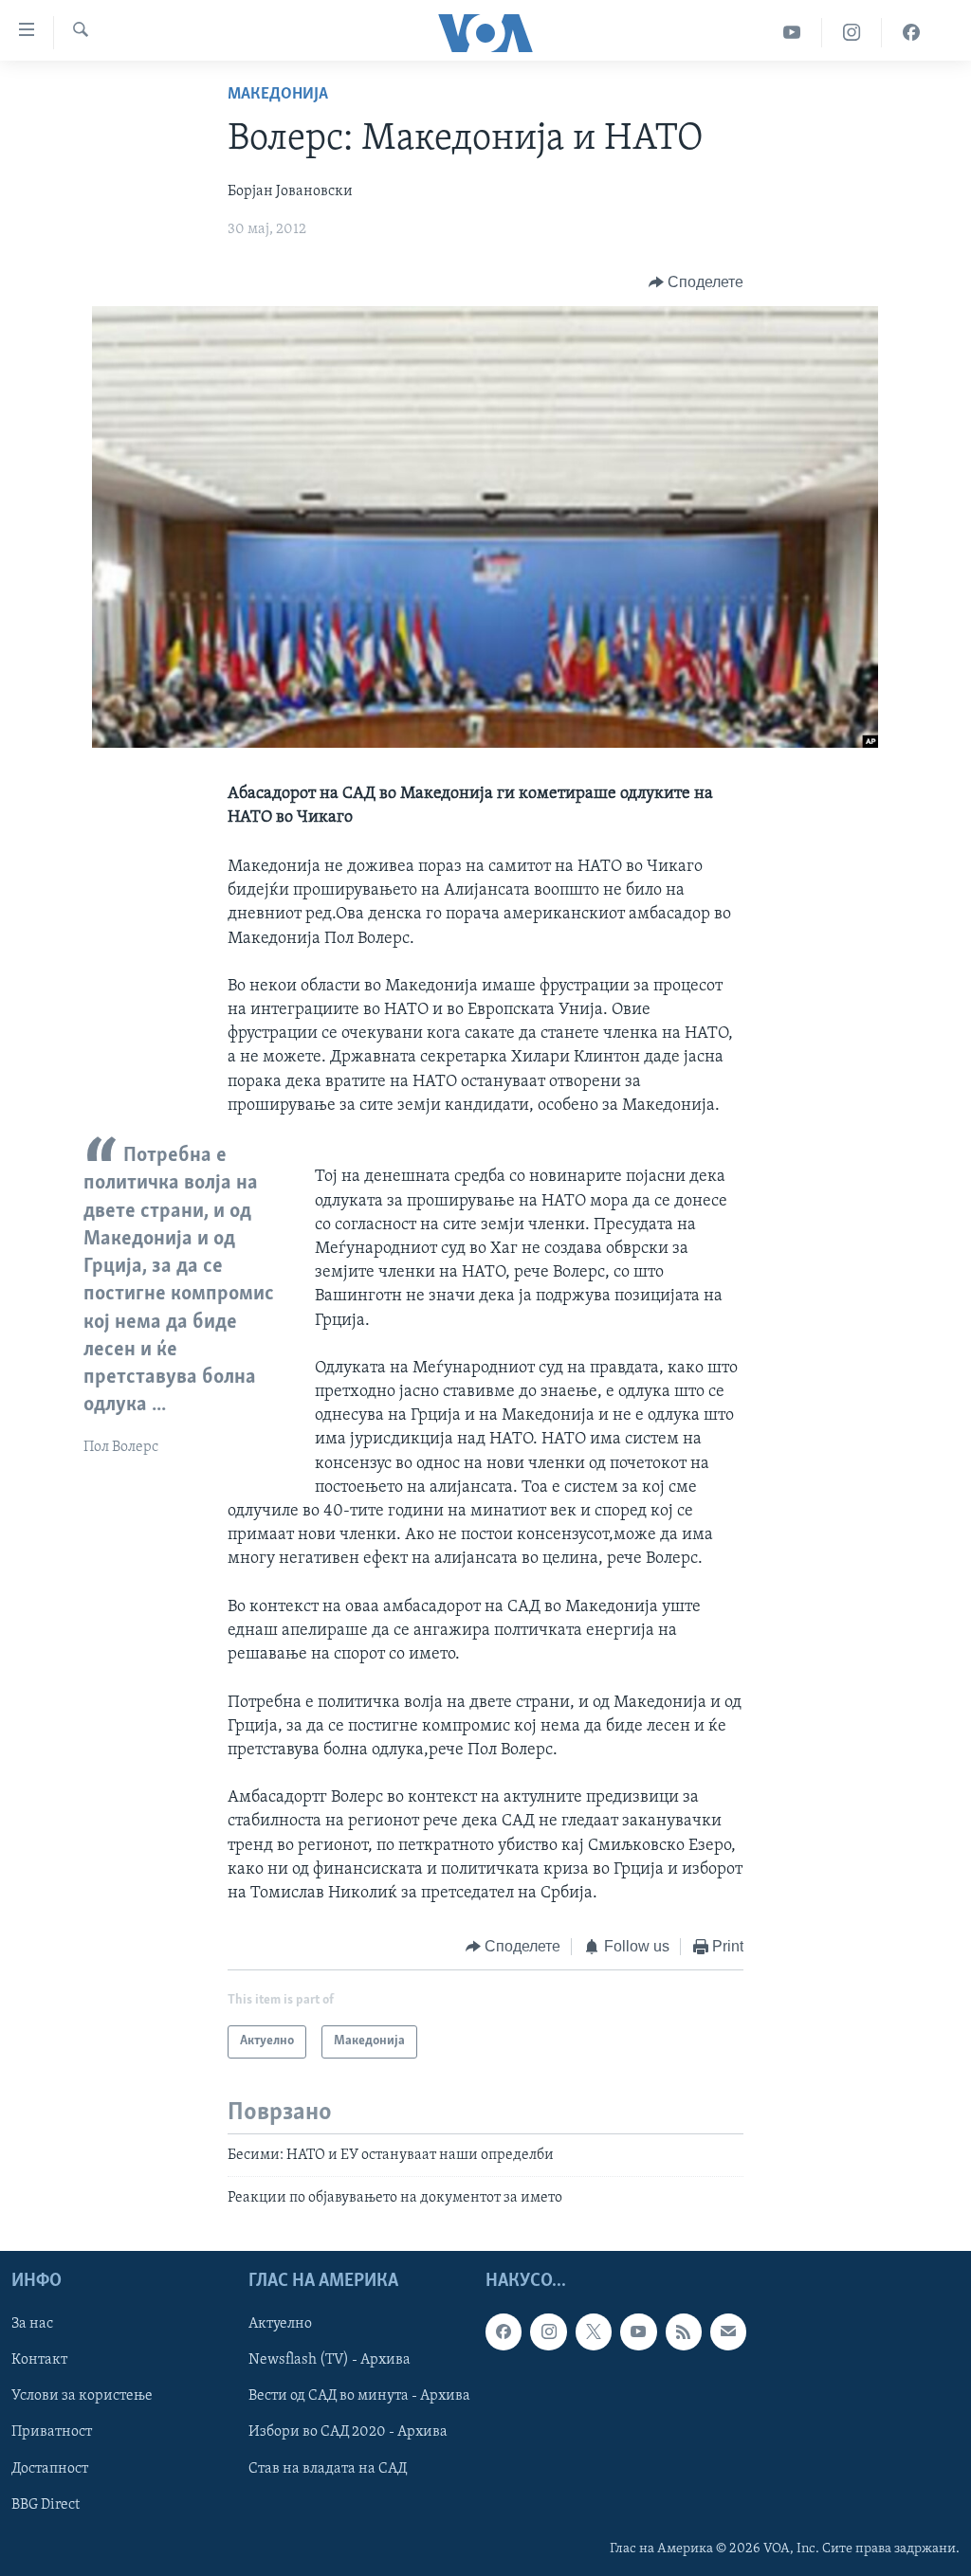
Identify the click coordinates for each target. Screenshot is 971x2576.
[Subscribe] (728, 2332)
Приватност (52, 2433)
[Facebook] (911, 33)
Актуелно (280, 2325)
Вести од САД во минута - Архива (359, 2397)
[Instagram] (852, 33)
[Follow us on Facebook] (504, 2332)
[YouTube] (792, 33)
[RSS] (684, 2332)
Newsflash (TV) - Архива (330, 2361)
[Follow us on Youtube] (638, 2332)
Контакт (39, 2361)
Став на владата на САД (328, 2469)
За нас (32, 2325)
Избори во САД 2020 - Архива (348, 2433)
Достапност (50, 2469)
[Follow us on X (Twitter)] (594, 2332)
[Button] (696, 282)
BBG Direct (46, 2505)
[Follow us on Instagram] (548, 2332)
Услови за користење (82, 2397)
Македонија (278, 95)
